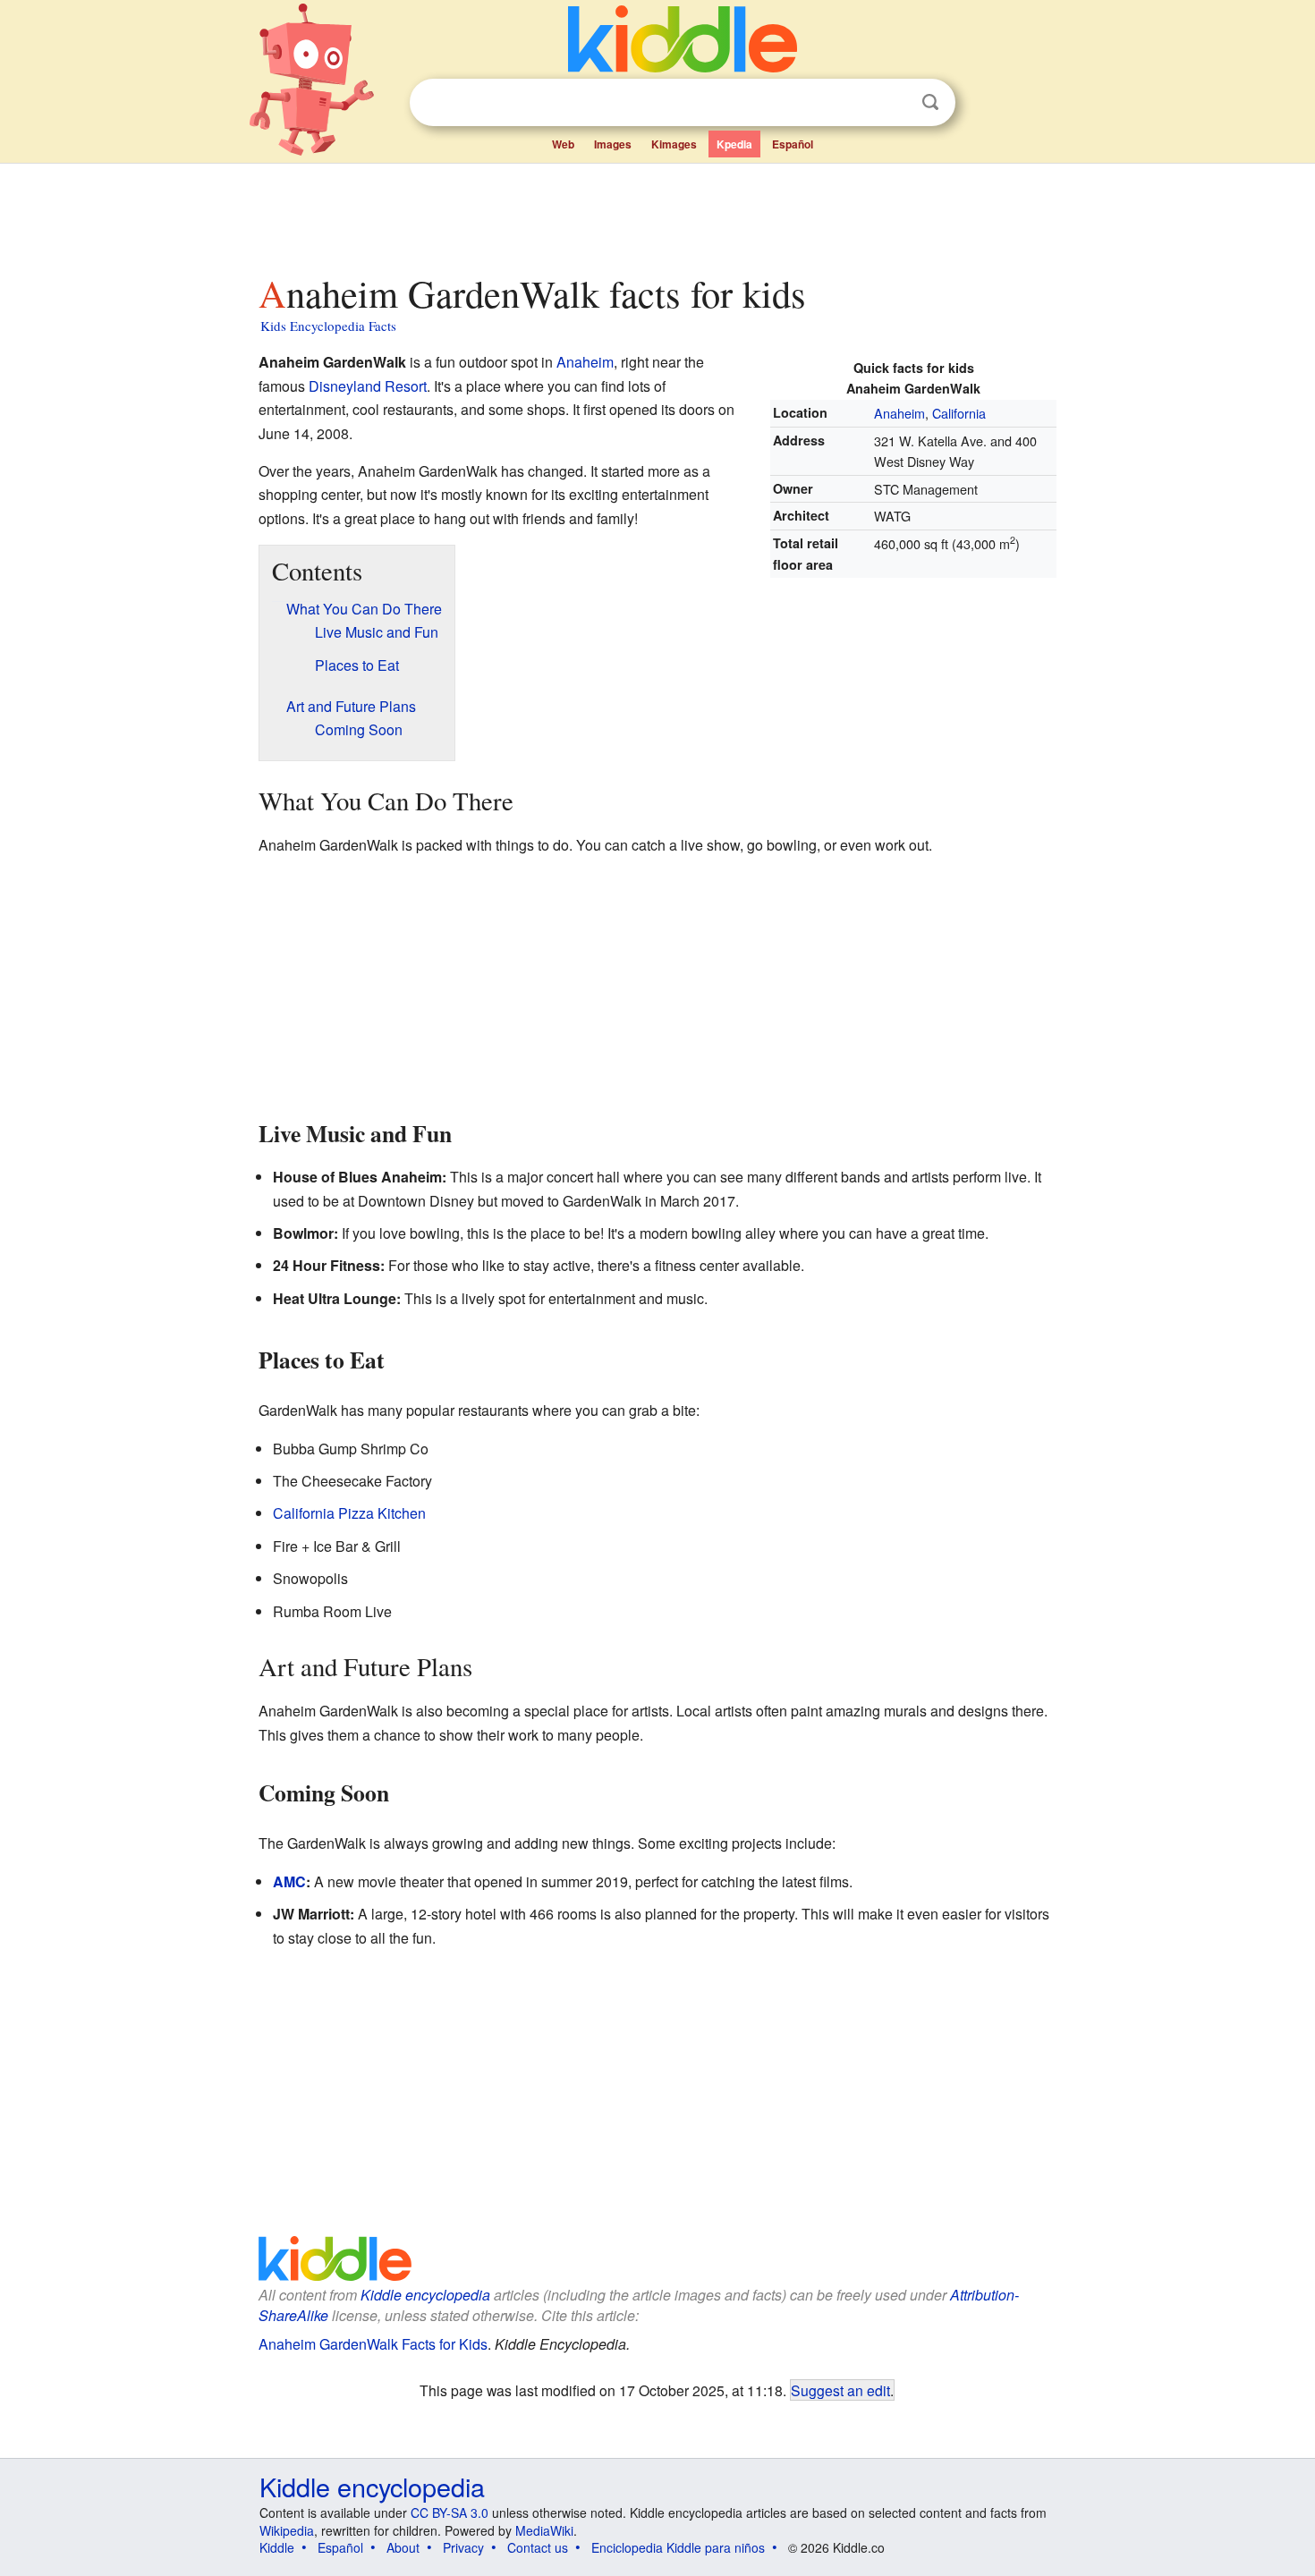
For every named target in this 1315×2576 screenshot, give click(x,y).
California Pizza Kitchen (349, 1513)
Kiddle (277, 2547)
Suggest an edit (840, 2390)
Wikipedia (287, 2530)
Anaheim (899, 413)
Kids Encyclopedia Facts (328, 326)
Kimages (674, 144)
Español (793, 144)
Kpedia (734, 144)
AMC (289, 1881)
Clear (894, 103)
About (403, 2547)
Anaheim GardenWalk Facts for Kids (373, 2344)
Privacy (463, 2547)
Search (930, 102)
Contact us (538, 2547)
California (959, 413)
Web (563, 144)
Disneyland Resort (368, 386)
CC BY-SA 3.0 (450, 2512)
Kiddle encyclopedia (425, 2295)
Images (613, 144)
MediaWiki (544, 2530)
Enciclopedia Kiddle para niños (678, 2547)
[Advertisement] (657, 214)
